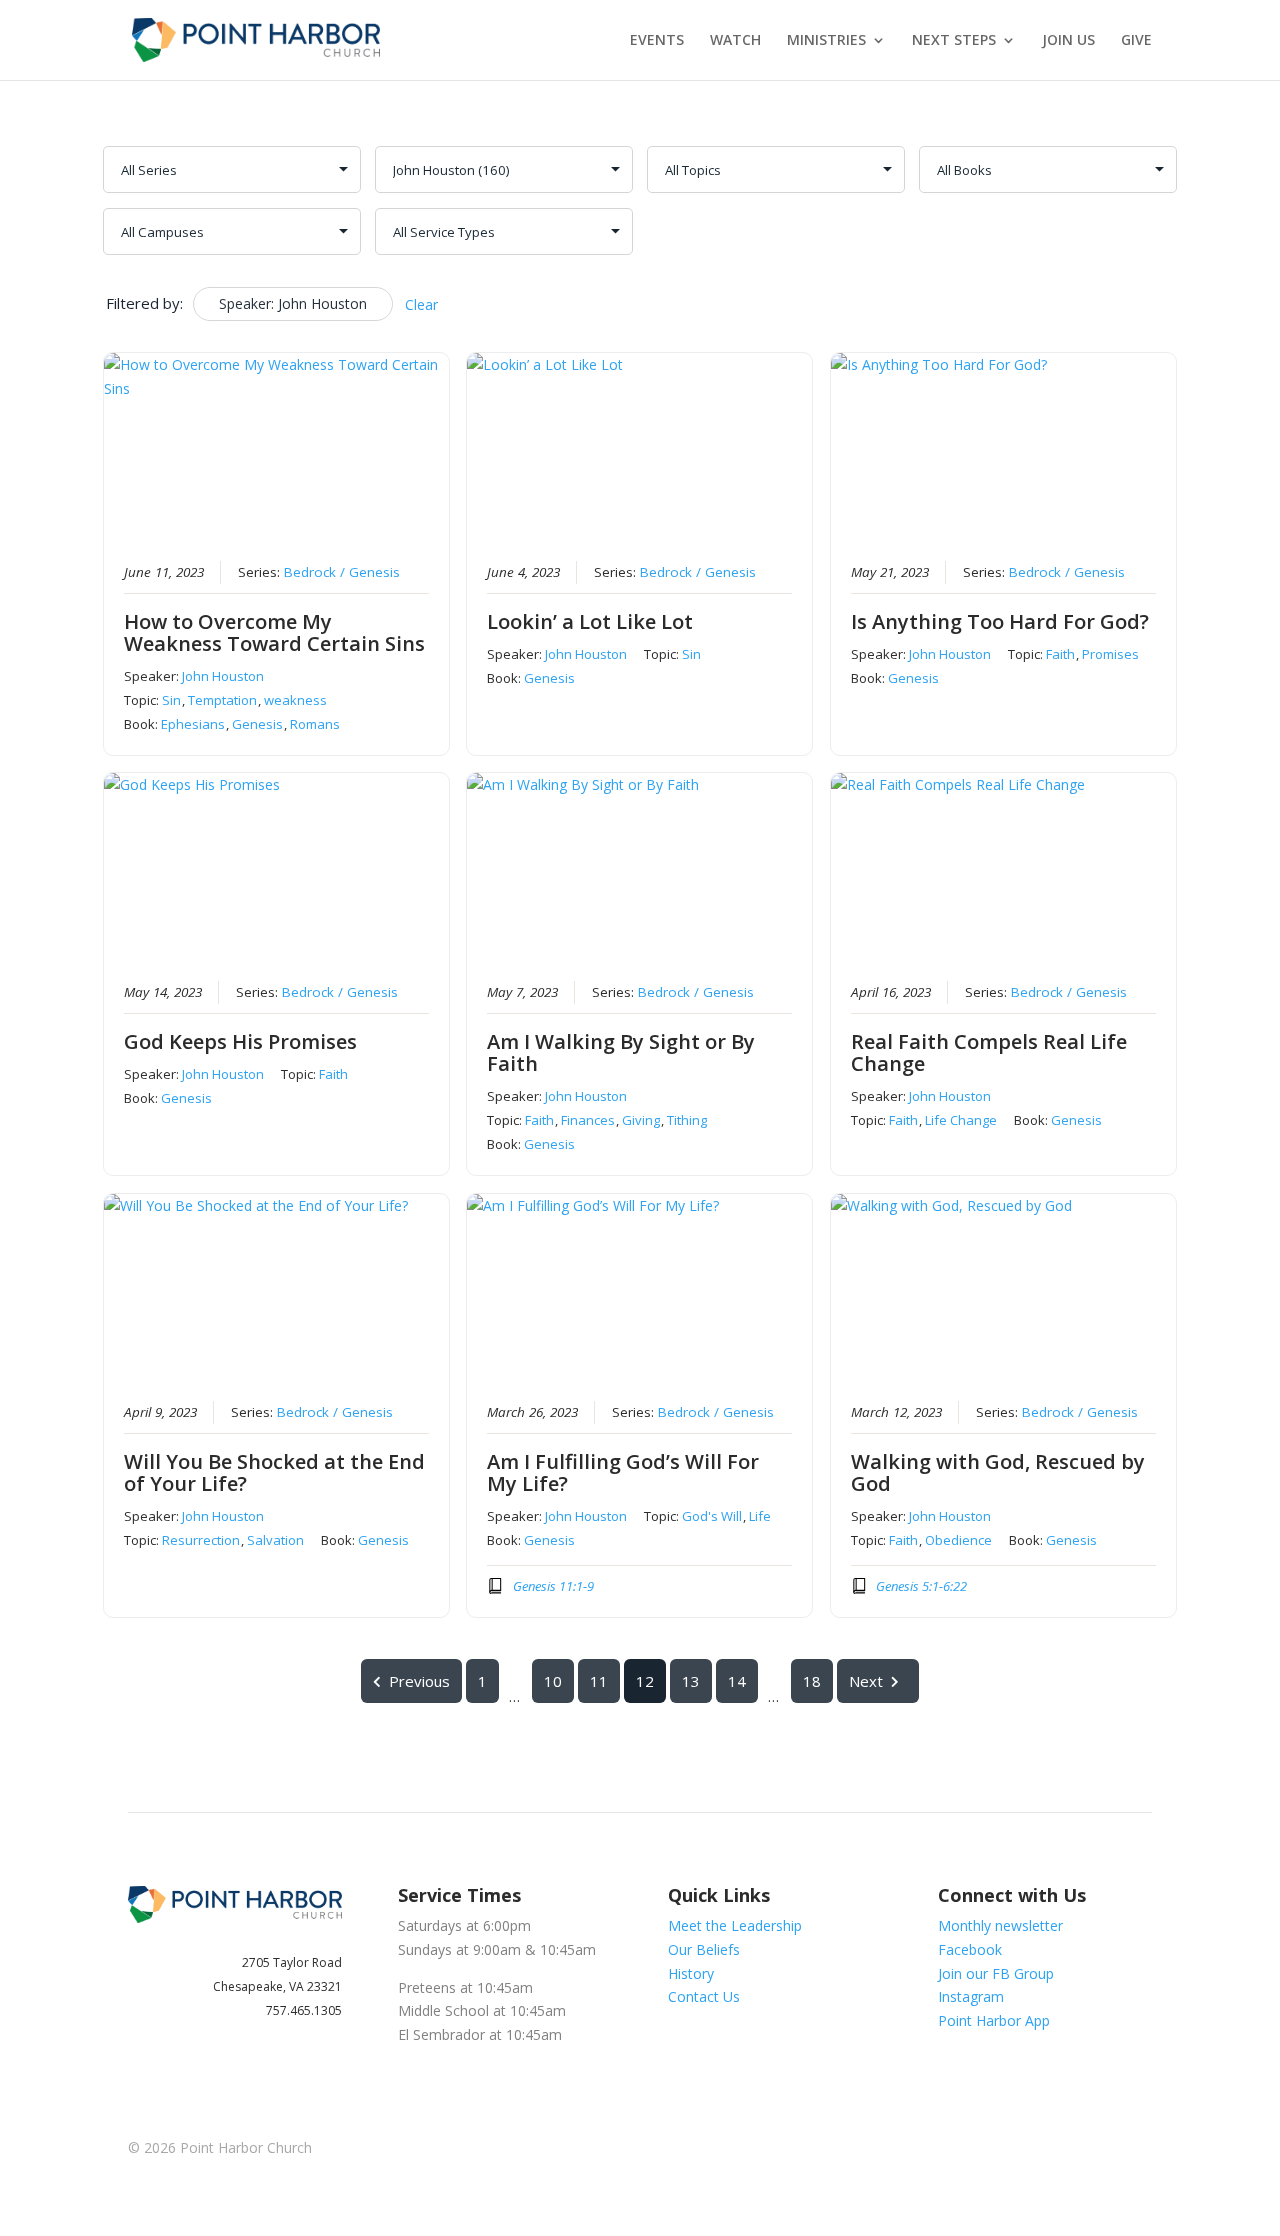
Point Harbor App (994, 2020)
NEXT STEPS (954, 41)
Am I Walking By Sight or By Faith (621, 1052)
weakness (295, 700)
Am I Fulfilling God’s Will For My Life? (623, 1472)
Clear (421, 304)
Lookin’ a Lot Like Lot (590, 621)
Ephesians (193, 724)
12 (645, 1681)
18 (812, 1681)
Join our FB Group (996, 1973)
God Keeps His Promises (240, 1041)
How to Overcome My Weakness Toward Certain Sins (274, 632)
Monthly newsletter (1000, 1925)
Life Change (961, 1120)
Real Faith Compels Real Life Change (989, 1052)
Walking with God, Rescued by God (998, 1472)
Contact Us (704, 1996)
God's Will (712, 1516)
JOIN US (1068, 41)
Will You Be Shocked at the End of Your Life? (274, 1472)
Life (760, 1516)
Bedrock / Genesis (342, 572)
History (691, 1973)
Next (866, 1681)
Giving (641, 1120)
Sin (171, 700)
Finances (588, 1120)
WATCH (735, 41)
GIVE (1136, 41)
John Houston (223, 676)
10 (553, 1681)
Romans (315, 724)
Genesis (257, 724)
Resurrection (201, 1540)
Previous (419, 1681)
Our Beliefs (704, 1949)
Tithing (687, 1120)
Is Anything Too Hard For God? (1000, 621)
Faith (1060, 654)
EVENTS (657, 41)
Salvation (275, 1540)
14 (737, 1681)
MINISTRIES (826, 41)
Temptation (222, 700)
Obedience (958, 1540)
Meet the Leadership (735, 1925)
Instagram (971, 1996)
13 (691, 1681)
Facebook (970, 1949)
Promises (1110, 654)
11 (599, 1681)
